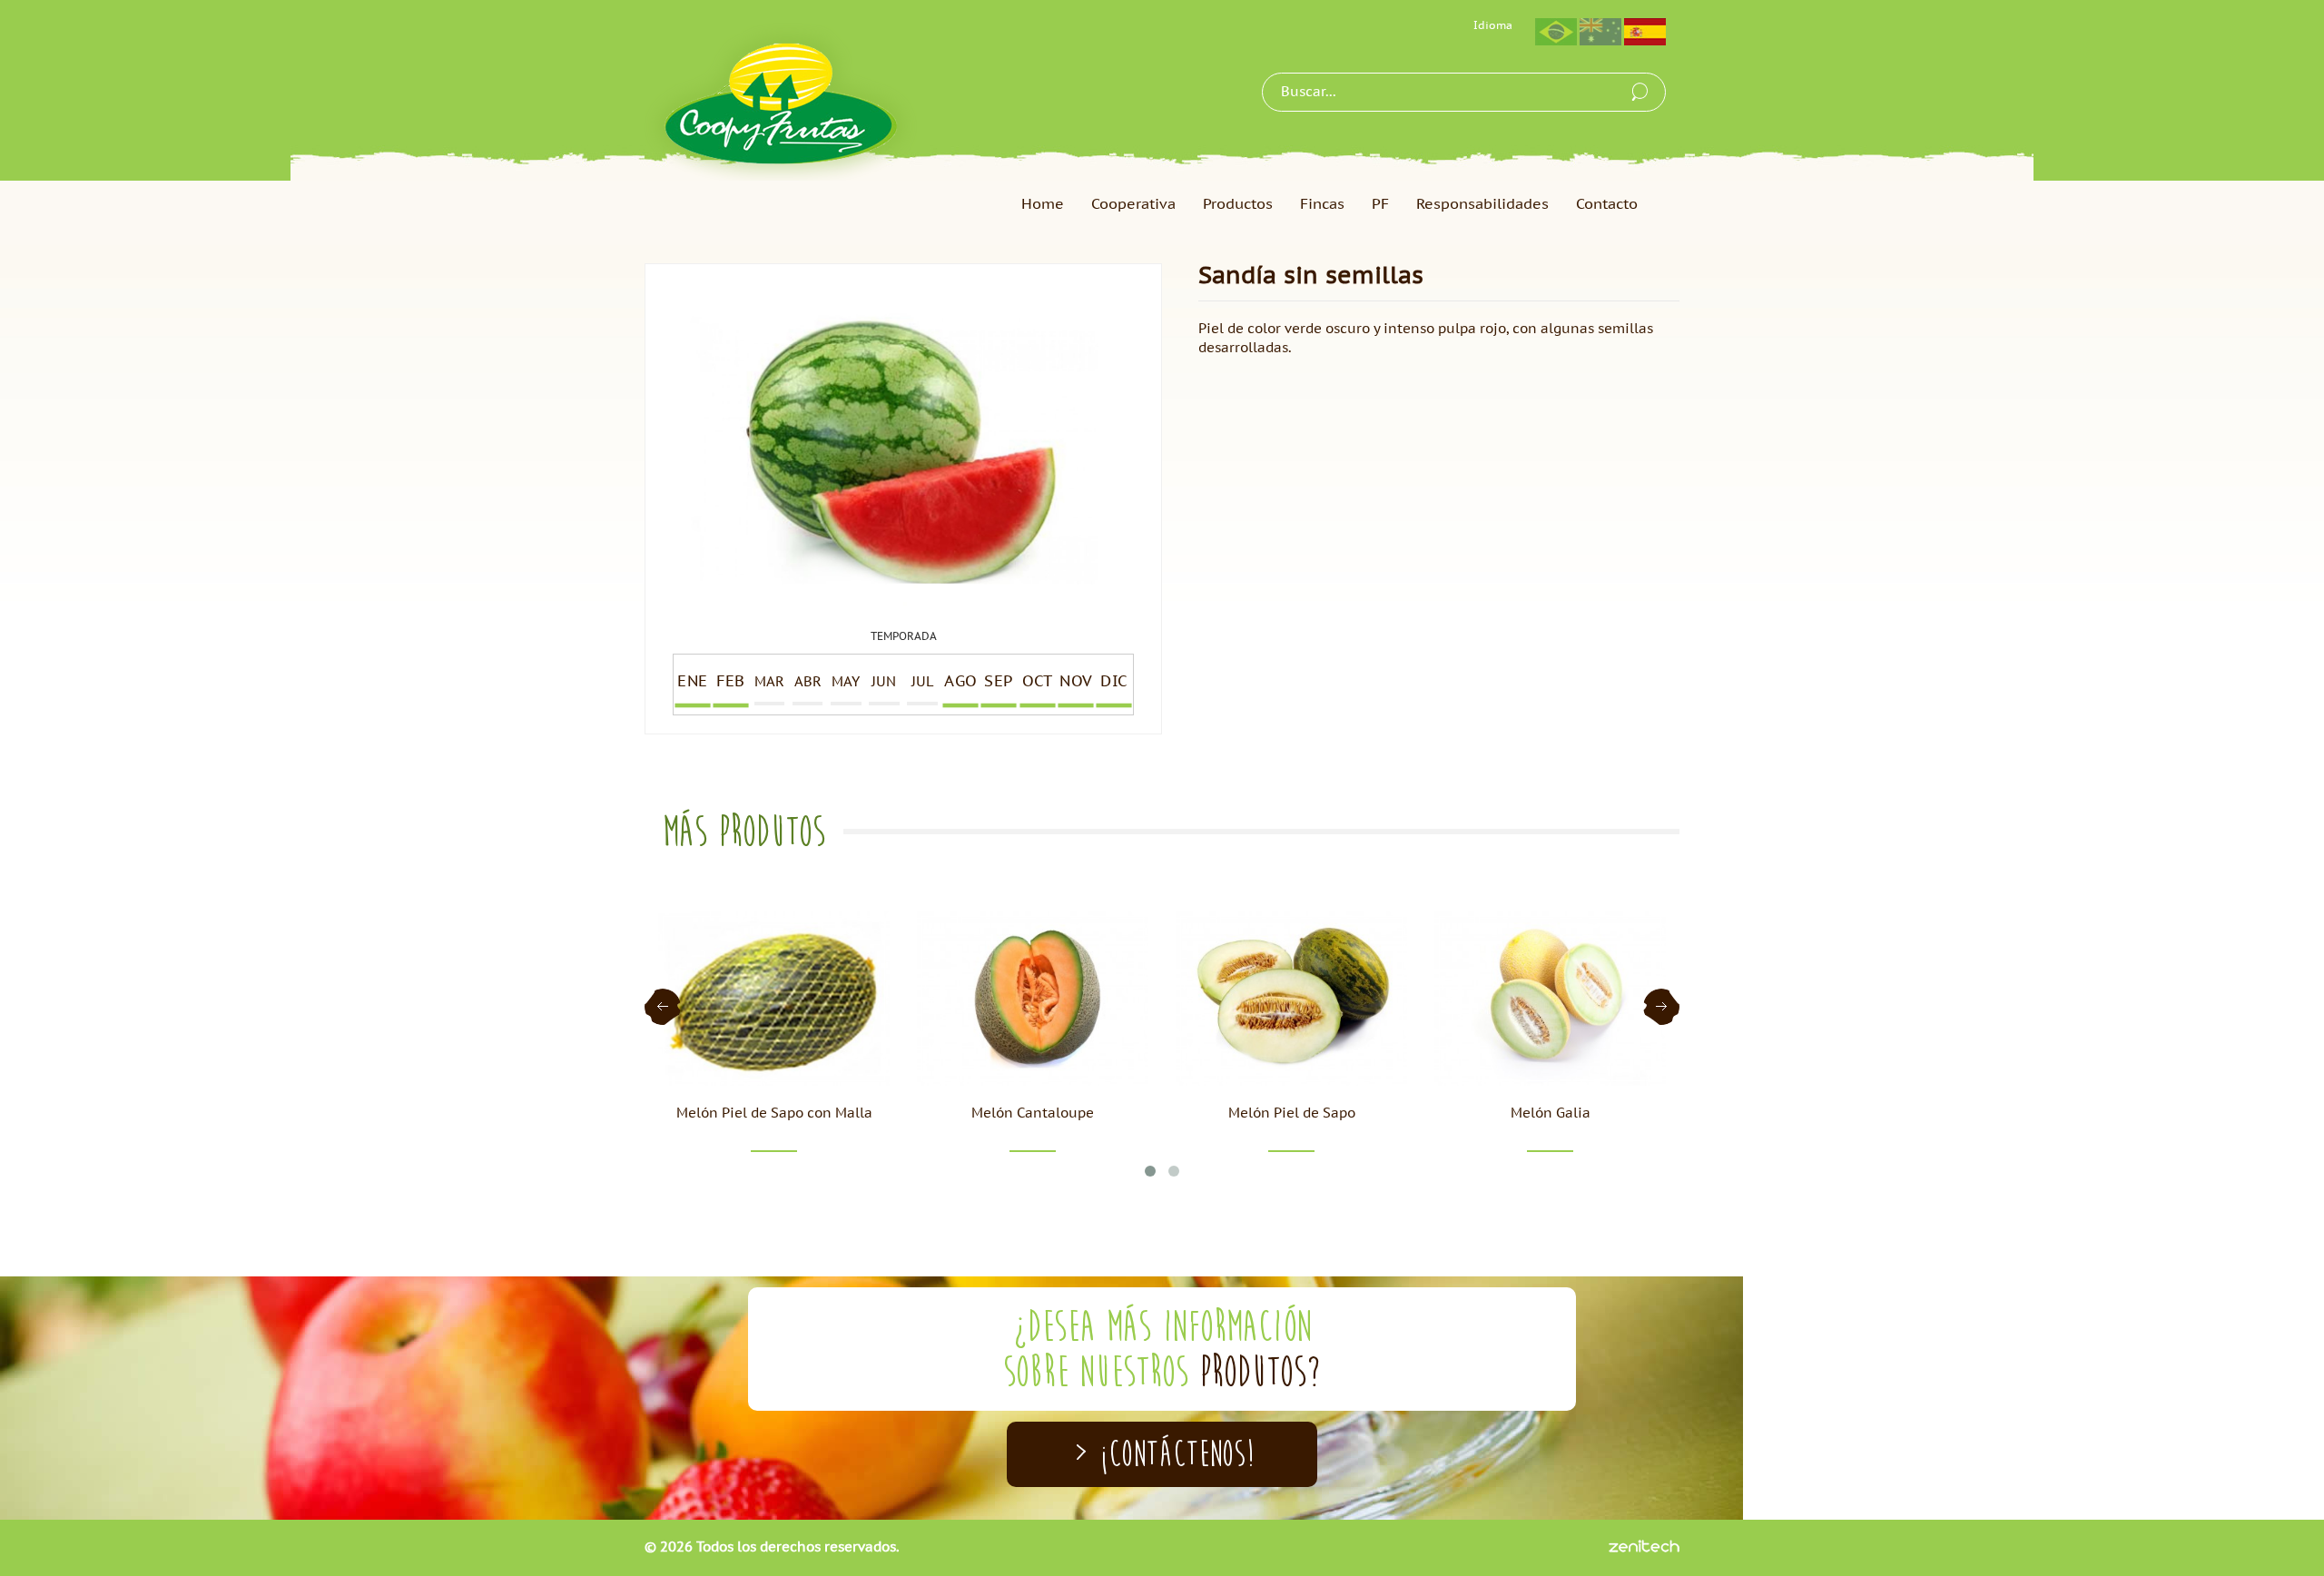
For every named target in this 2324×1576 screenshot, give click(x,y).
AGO (960, 682)
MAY (846, 682)
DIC (1114, 682)
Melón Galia (1551, 1113)
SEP (999, 682)
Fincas (1322, 204)
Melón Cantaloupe (1033, 1113)
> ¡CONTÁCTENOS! (1162, 1454)
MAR (769, 682)
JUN (884, 682)
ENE (692, 682)
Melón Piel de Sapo (1292, 1113)
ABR (808, 682)
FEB (731, 682)
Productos (1238, 204)
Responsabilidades (1482, 204)
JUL (922, 682)
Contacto (1607, 204)
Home (1043, 204)
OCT (1037, 682)
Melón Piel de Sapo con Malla (774, 1113)
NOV (1076, 682)
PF (1380, 204)
